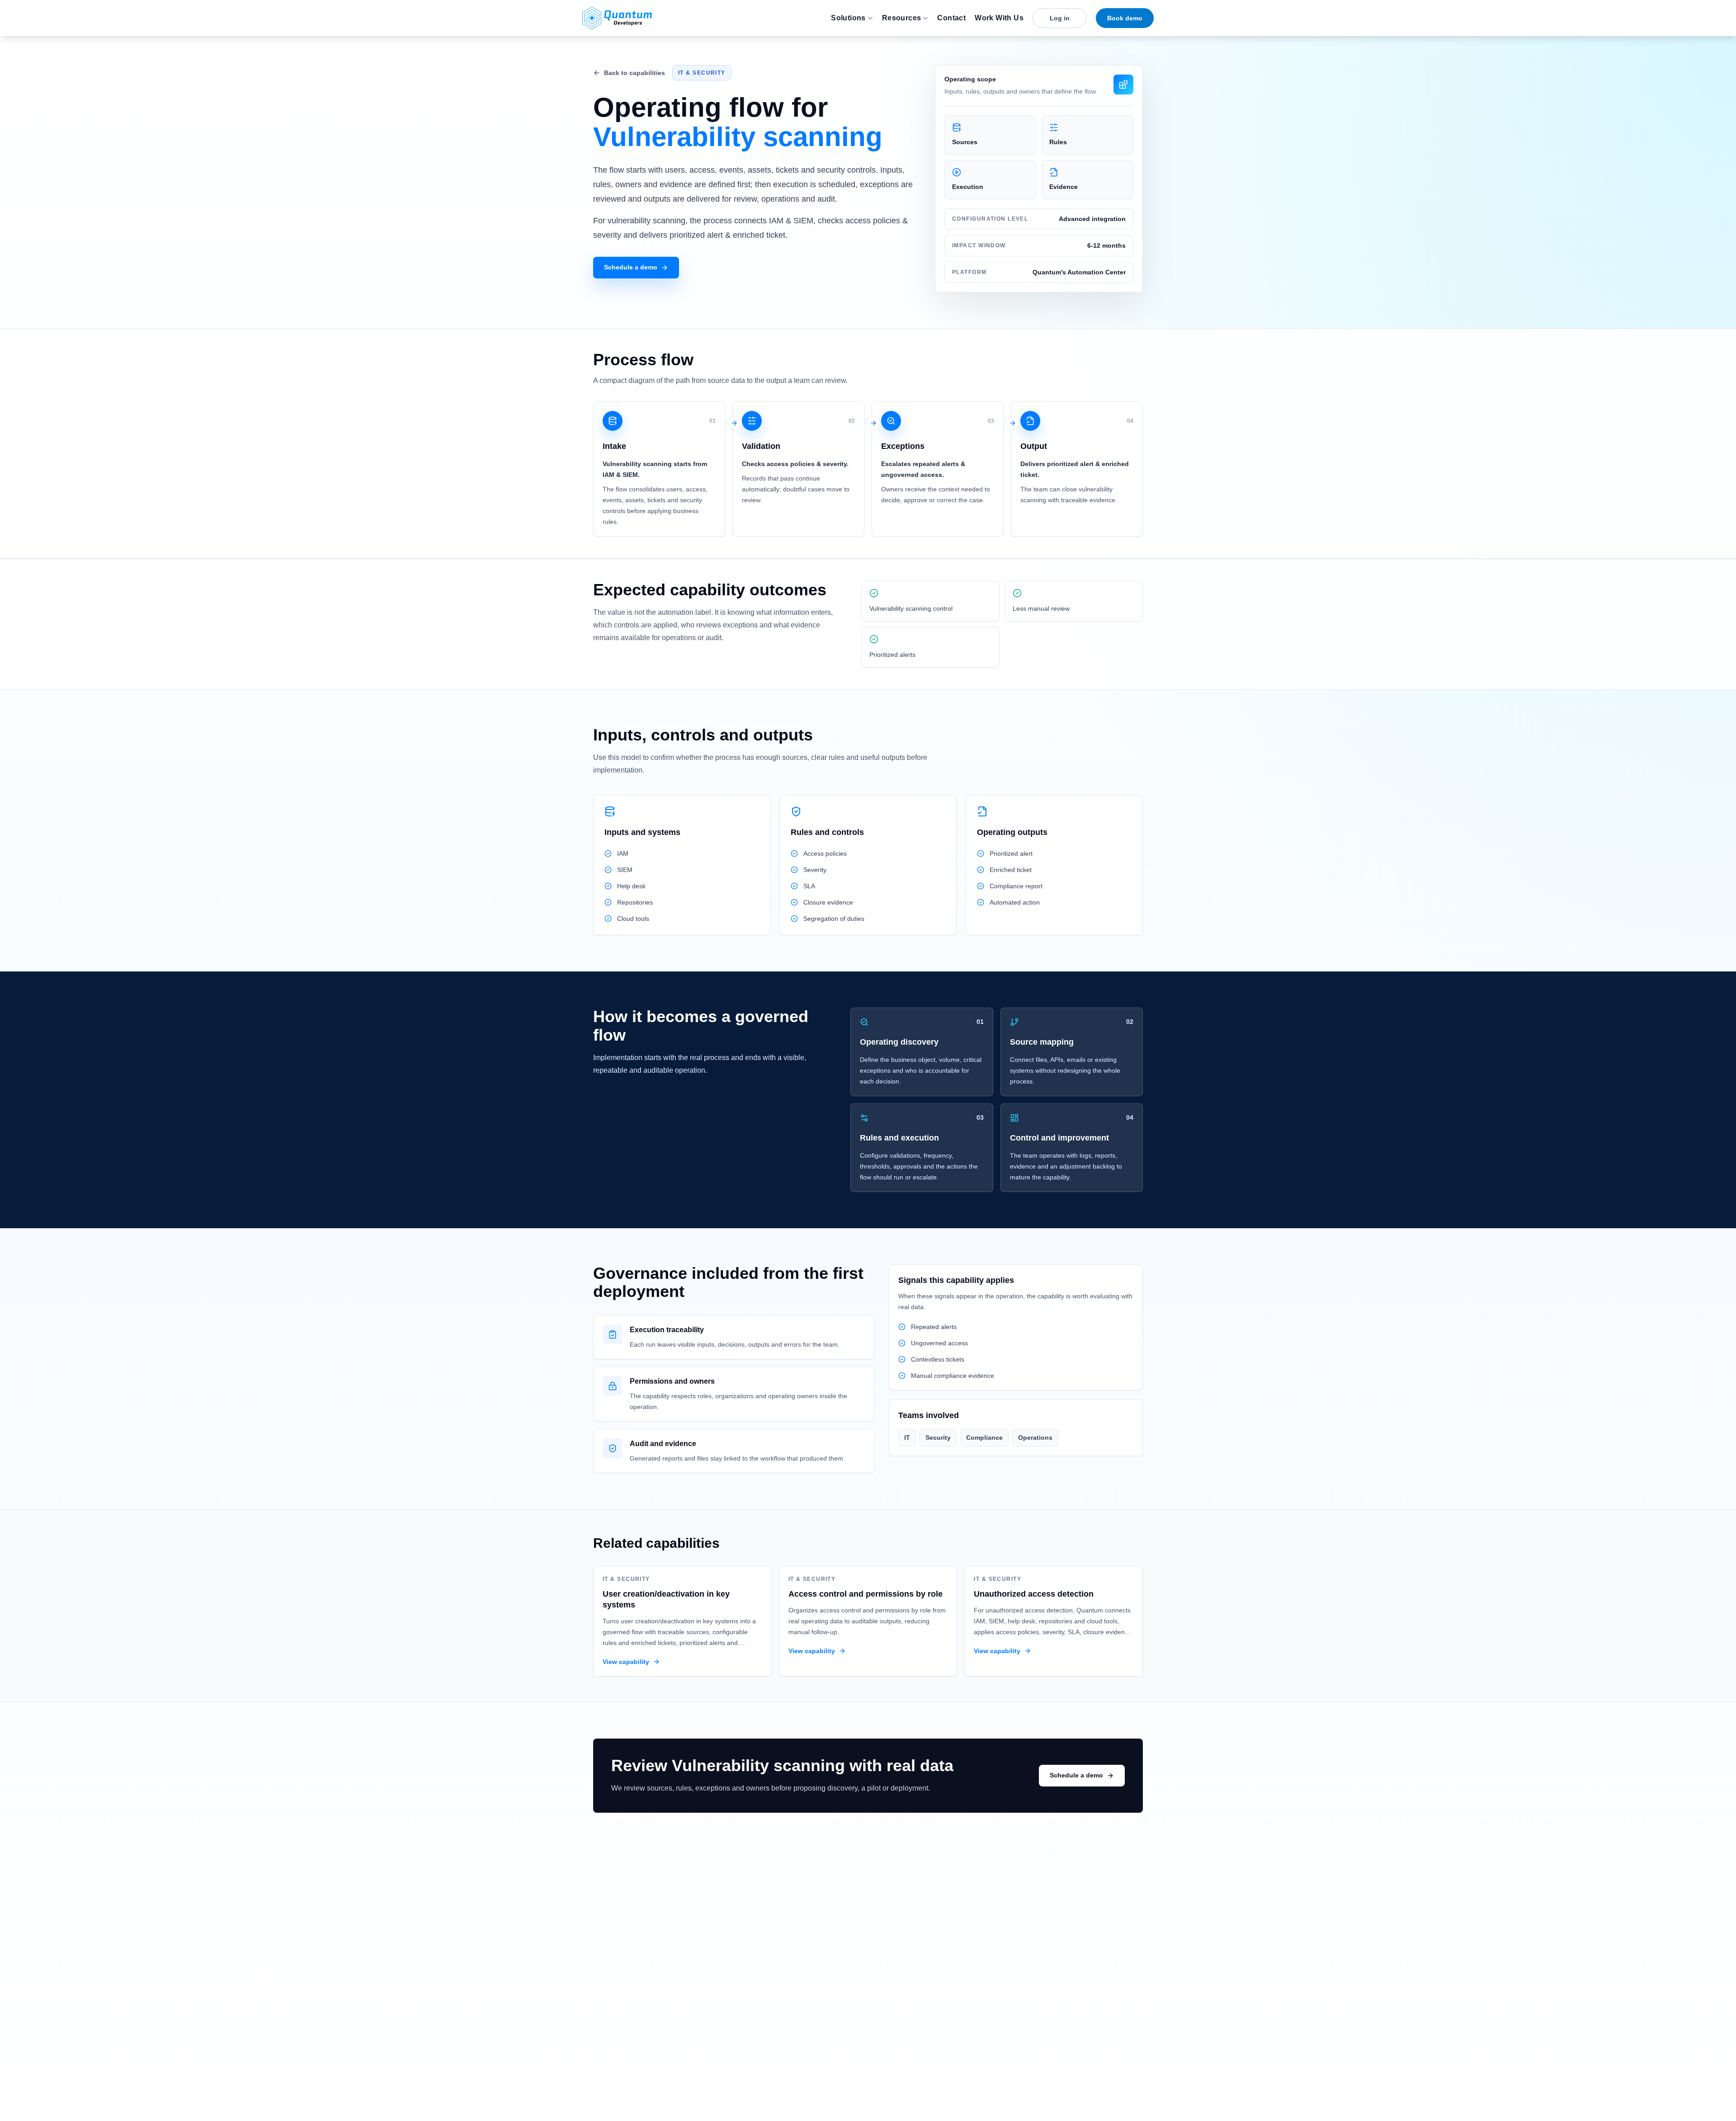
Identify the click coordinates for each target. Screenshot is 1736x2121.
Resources (902, 18)
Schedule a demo (631, 267)
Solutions (848, 18)
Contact (951, 18)
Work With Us (999, 18)
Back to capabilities (634, 73)
